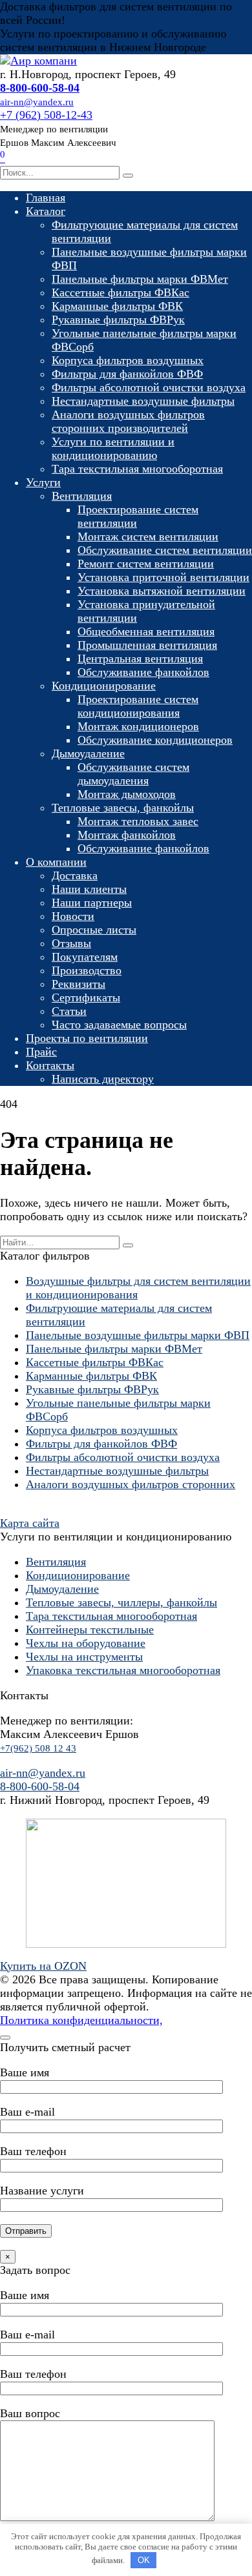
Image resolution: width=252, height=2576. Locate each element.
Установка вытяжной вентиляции (162, 591)
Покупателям (85, 957)
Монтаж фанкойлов (127, 835)
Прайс (41, 1052)
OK (144, 2560)
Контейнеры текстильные (90, 1630)
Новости (73, 916)
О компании (56, 862)
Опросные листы (94, 930)
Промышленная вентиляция (147, 645)
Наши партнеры (92, 903)
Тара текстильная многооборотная (137, 469)
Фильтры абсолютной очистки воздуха (149, 387)
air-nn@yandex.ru (43, 1773)
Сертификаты (86, 997)
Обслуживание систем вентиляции (165, 550)
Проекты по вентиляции (87, 1038)
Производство (87, 970)
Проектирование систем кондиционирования (138, 706)
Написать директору (103, 1079)
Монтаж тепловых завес (138, 821)
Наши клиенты (89, 889)
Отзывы (71, 943)
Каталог (46, 211)
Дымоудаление (88, 753)
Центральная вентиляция (140, 659)
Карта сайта (30, 1523)
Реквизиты (79, 984)
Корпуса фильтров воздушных (128, 360)
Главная (46, 198)
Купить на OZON (43, 1966)
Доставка (75, 875)
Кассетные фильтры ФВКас (121, 292)
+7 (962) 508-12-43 (46, 115)
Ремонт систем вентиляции (146, 564)
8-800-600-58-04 (40, 1786)
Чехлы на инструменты (84, 1657)
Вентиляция (82, 496)
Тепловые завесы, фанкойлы (123, 808)
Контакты (50, 1065)
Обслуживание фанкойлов (143, 672)
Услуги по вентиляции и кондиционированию (113, 448)
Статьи (69, 1011)
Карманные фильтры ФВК (117, 306)
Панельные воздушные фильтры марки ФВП (138, 1335)
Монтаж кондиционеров (138, 726)
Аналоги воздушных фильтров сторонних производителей (128, 421)
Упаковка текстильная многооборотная (123, 1670)
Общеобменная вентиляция (146, 631)
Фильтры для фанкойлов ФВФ (127, 374)
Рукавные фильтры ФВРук (118, 320)
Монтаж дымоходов (127, 794)
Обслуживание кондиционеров (155, 740)
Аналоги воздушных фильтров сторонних (131, 1484)
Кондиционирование (104, 686)
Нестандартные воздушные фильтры (143, 401)
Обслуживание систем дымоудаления (133, 774)
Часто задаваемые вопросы (119, 1025)
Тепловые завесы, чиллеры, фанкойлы (121, 1602)
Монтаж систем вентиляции (148, 537)
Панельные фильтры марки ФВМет (140, 279)
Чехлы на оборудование (86, 1643)
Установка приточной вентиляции (163, 577)
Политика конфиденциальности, (81, 2020)
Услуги (43, 482)
